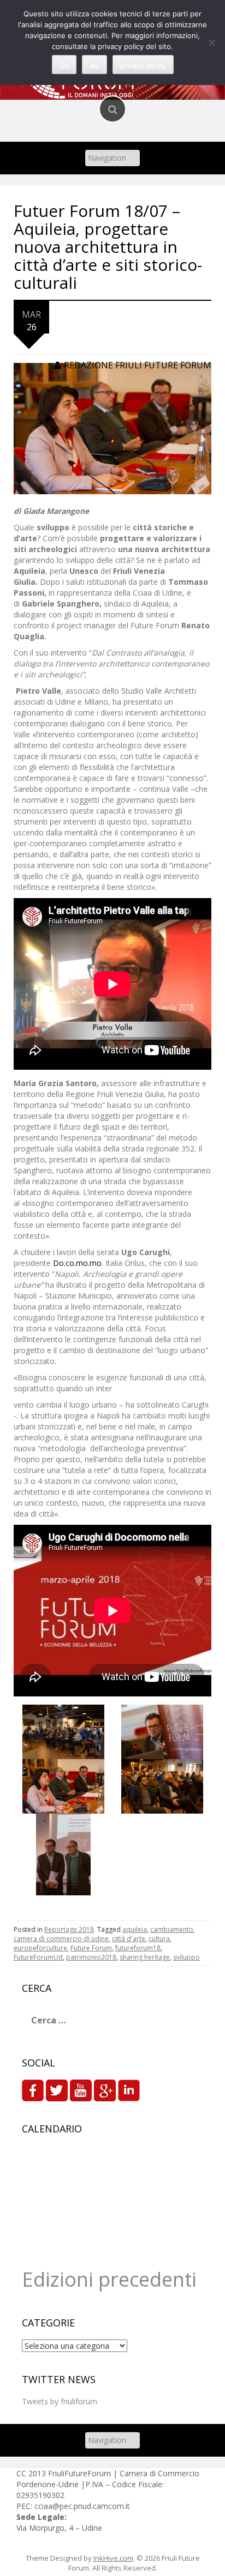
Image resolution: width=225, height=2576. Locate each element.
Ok (64, 65)
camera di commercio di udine (61, 1939)
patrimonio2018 (91, 1957)
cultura (159, 1939)
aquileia (135, 1929)
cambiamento (172, 1929)
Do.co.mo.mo (77, 1263)
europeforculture (40, 1948)
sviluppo (186, 1957)
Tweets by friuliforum (60, 2401)
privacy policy (143, 65)
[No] (211, 43)
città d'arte (129, 1939)
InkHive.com (113, 2558)
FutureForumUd (38, 1957)
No (94, 65)
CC (22, 2473)
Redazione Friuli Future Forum (138, 365)
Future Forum (91, 1948)
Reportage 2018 (69, 1929)
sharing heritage (145, 1957)
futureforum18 (138, 1948)
